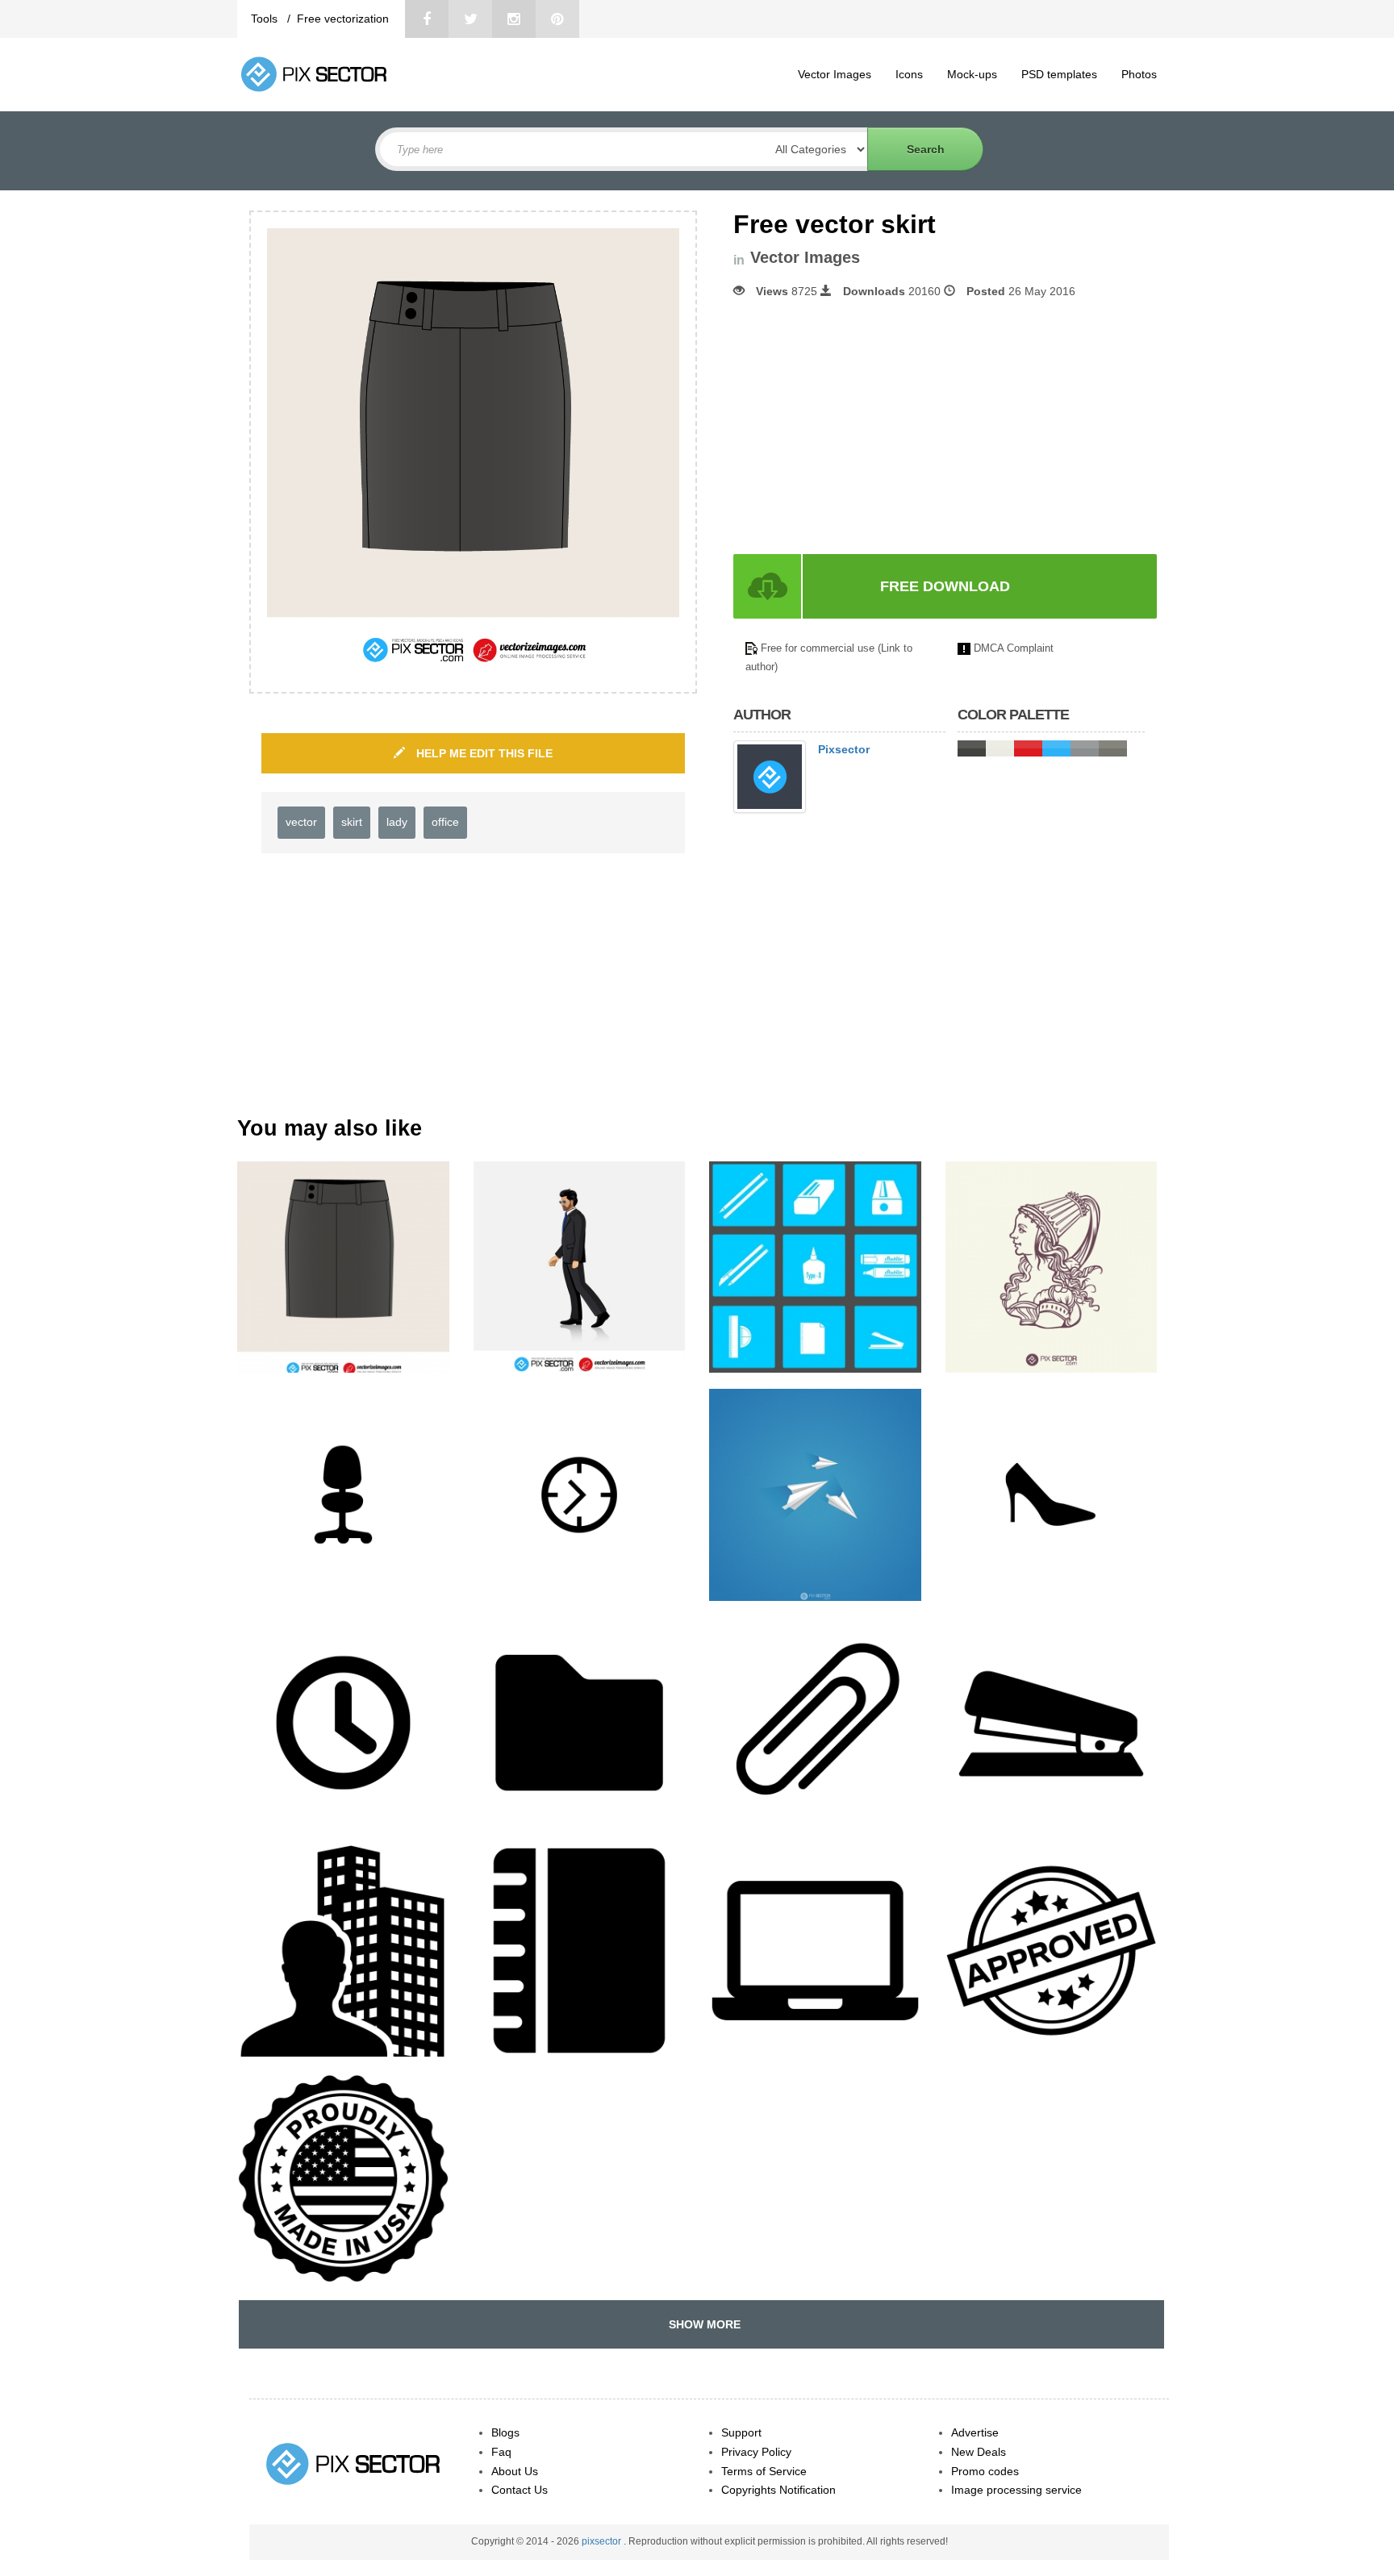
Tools (266, 19)
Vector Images (835, 74)
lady (397, 822)
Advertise (975, 2432)
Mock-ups (972, 74)
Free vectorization (343, 19)
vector (301, 822)
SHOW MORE (701, 2324)
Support (741, 2432)
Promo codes (985, 2471)
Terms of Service (764, 2471)
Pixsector (844, 749)
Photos (1139, 74)
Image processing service (1016, 2490)
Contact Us (520, 2490)
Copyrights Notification (778, 2490)
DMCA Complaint (1014, 648)
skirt (352, 822)
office (445, 822)
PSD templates (1059, 74)
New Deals (979, 2452)
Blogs (505, 2432)
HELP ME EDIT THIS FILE (483, 753)
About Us (515, 2471)
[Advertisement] (869, 427)
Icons (909, 74)
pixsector (603, 2541)
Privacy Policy (756, 2452)
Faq (501, 2452)
